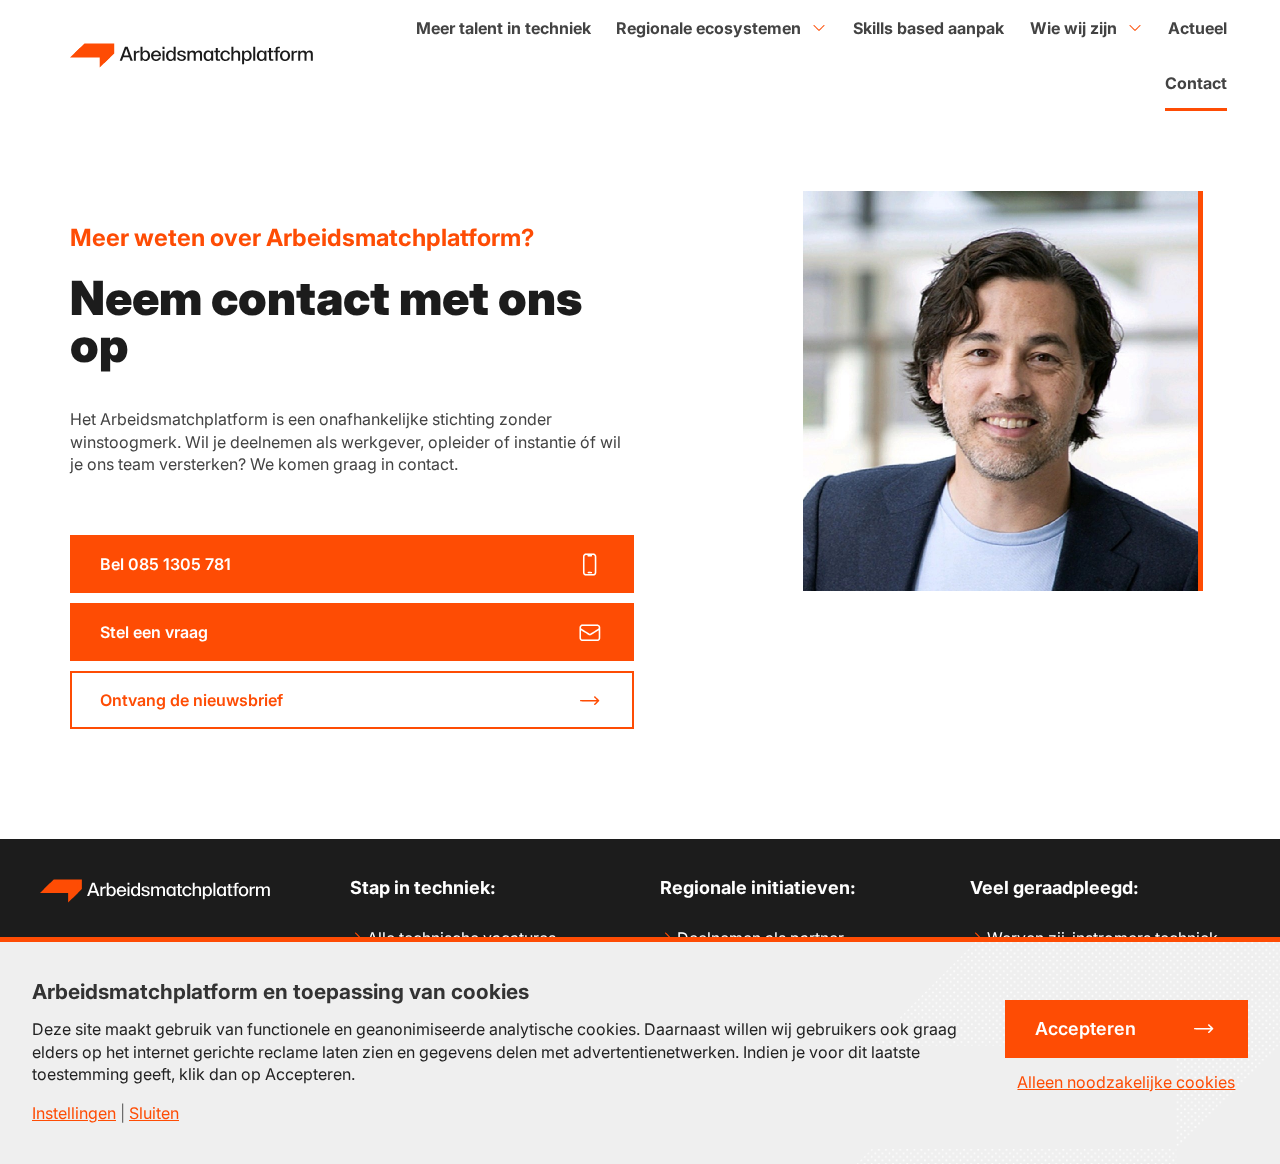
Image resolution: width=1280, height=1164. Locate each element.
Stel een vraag (154, 632)
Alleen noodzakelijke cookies (1126, 1082)
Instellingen (74, 1113)
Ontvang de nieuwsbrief (191, 700)
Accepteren (1085, 1028)
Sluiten (154, 1113)
